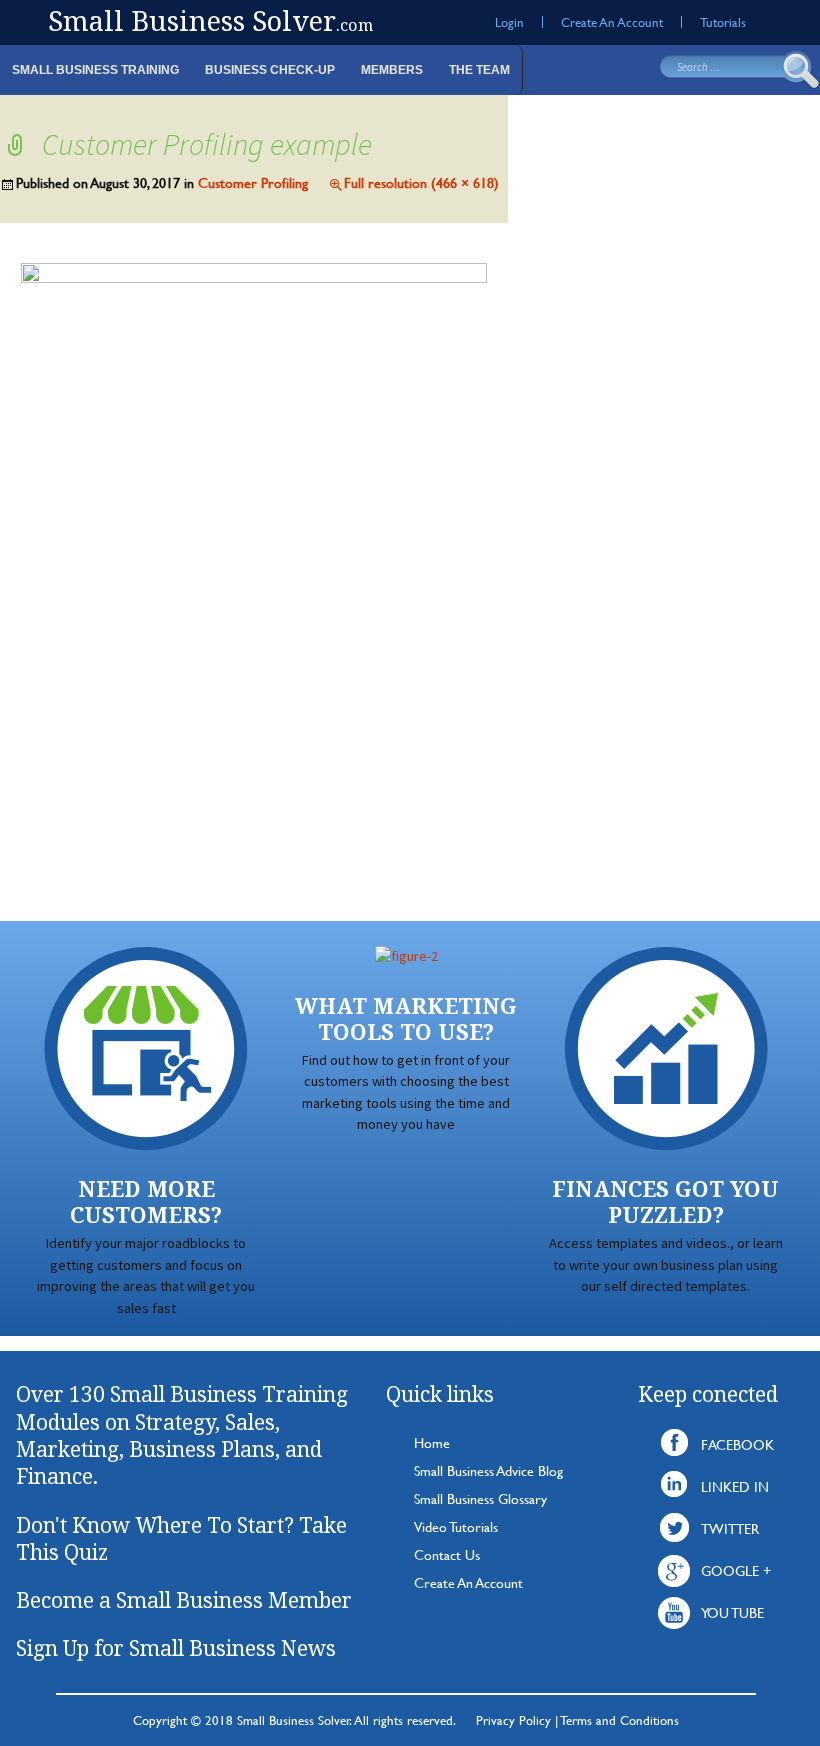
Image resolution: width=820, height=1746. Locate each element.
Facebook (737, 1444)
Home (432, 1442)
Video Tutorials (456, 1526)
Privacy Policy (513, 1720)
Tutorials (723, 22)
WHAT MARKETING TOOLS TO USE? (406, 1018)
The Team (479, 70)
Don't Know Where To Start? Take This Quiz (181, 1538)
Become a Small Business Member (184, 1600)
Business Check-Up (270, 70)
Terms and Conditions (620, 1720)
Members (392, 70)
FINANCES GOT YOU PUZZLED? (665, 1201)
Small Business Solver (210, 20)
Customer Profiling (253, 182)
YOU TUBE (732, 1612)
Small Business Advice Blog (488, 1470)
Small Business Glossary (480, 1498)
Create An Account (612, 22)
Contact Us (447, 1554)
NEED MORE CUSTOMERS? (146, 1201)
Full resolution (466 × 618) (421, 182)
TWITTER (730, 1528)
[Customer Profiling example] (254, 571)
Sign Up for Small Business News (176, 1648)
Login (509, 22)
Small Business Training (95, 70)
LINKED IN (735, 1486)
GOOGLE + (736, 1570)
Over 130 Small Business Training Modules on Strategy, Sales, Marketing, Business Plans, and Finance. (182, 1435)
